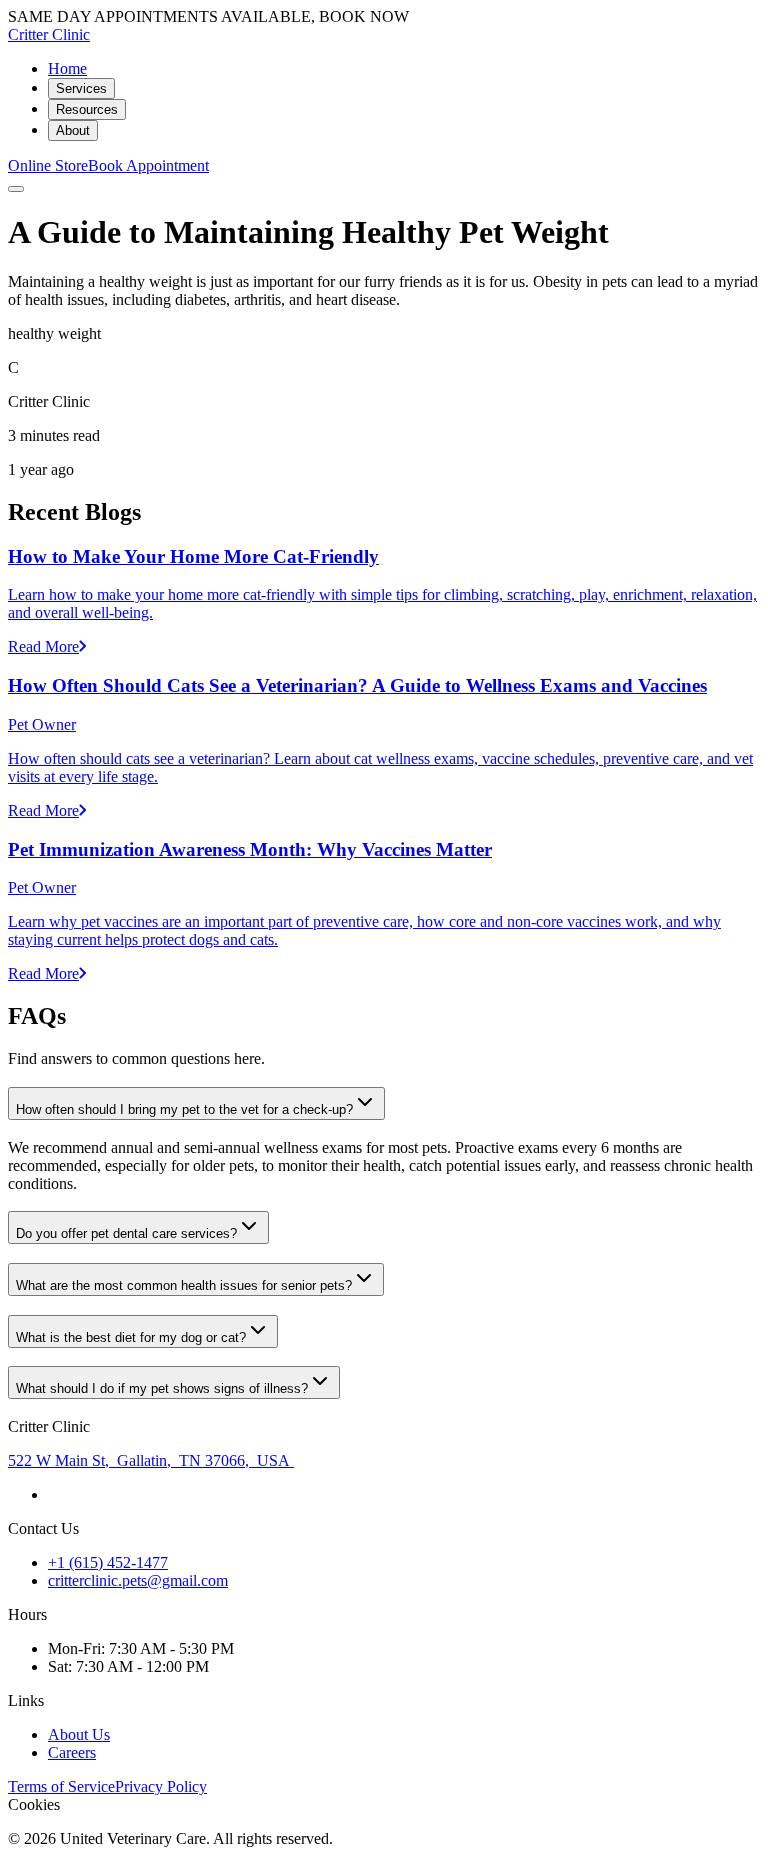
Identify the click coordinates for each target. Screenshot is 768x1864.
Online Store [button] (48, 165)
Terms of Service (61, 1786)
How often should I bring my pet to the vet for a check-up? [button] (184, 1109)
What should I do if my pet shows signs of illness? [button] (162, 1388)
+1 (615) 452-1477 (108, 1562)
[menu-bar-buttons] (16, 189)
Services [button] (81, 88)
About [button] (73, 130)
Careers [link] (72, 1752)
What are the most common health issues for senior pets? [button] (184, 1285)
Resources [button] (87, 109)
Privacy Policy (161, 1786)
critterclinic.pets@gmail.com (138, 1580)
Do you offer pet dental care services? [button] (126, 1233)
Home (67, 68)
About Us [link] (79, 1734)
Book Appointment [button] (148, 165)
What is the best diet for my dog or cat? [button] (131, 1337)
